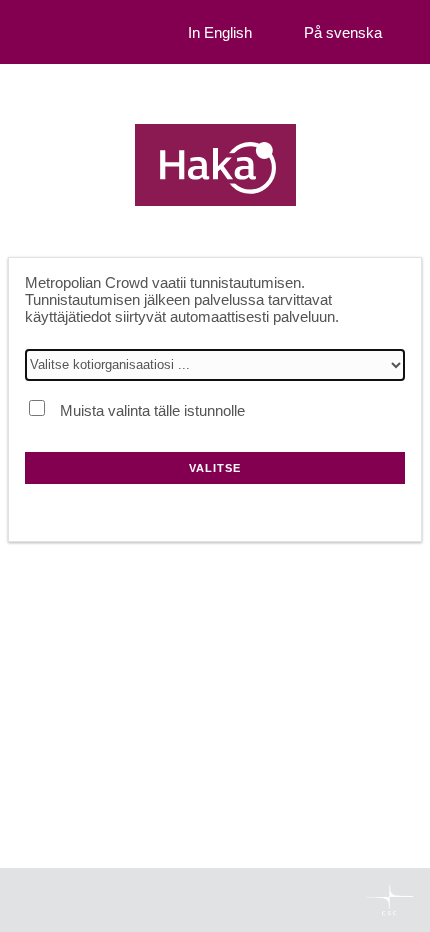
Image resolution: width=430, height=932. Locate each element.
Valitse (215, 468)
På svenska (343, 32)
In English (220, 32)
